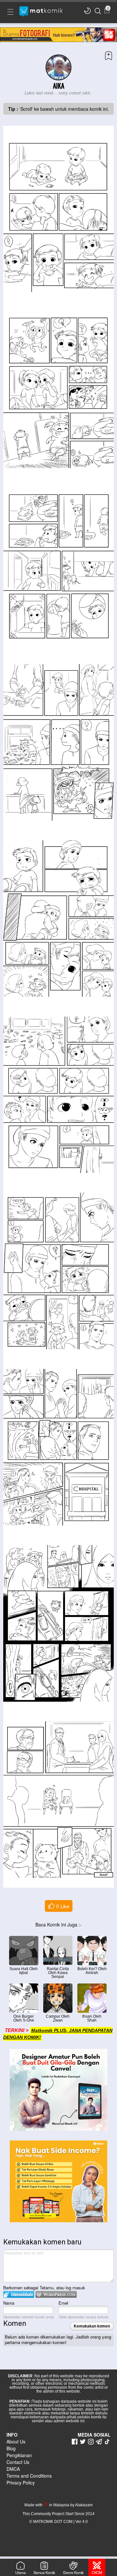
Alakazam (84, 2505)
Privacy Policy (21, 2483)
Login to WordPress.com (56, 2294)
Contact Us (18, 2462)
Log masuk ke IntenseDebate (19, 2294)
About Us (16, 2441)
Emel (63, 2303)
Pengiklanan (19, 2455)
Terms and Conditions (29, 2476)
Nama (9, 2303)
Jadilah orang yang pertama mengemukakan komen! (58, 2340)
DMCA (13, 2469)
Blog (11, 2448)
